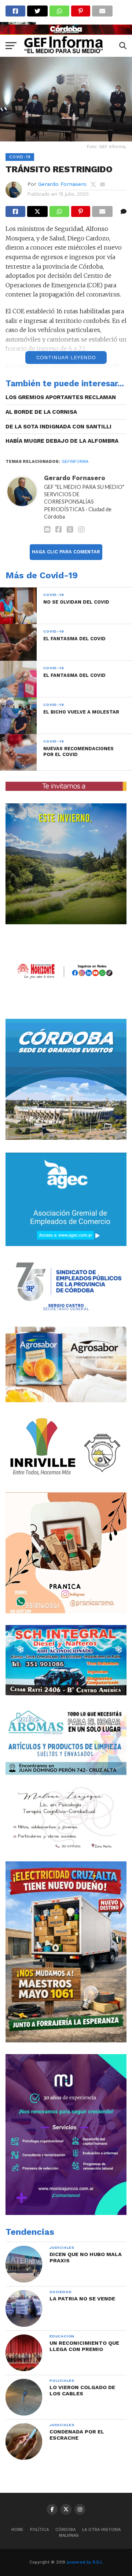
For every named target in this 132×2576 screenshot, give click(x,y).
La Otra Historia (101, 2530)
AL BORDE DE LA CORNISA (41, 412)
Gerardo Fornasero (62, 184)
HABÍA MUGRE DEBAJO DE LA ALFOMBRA (62, 441)
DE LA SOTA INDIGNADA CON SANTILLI (58, 427)
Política (39, 2530)
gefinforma (75, 462)
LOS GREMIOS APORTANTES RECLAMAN (61, 397)
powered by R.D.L (85, 2562)
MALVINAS (69, 2536)
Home (17, 2530)
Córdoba (65, 2530)
